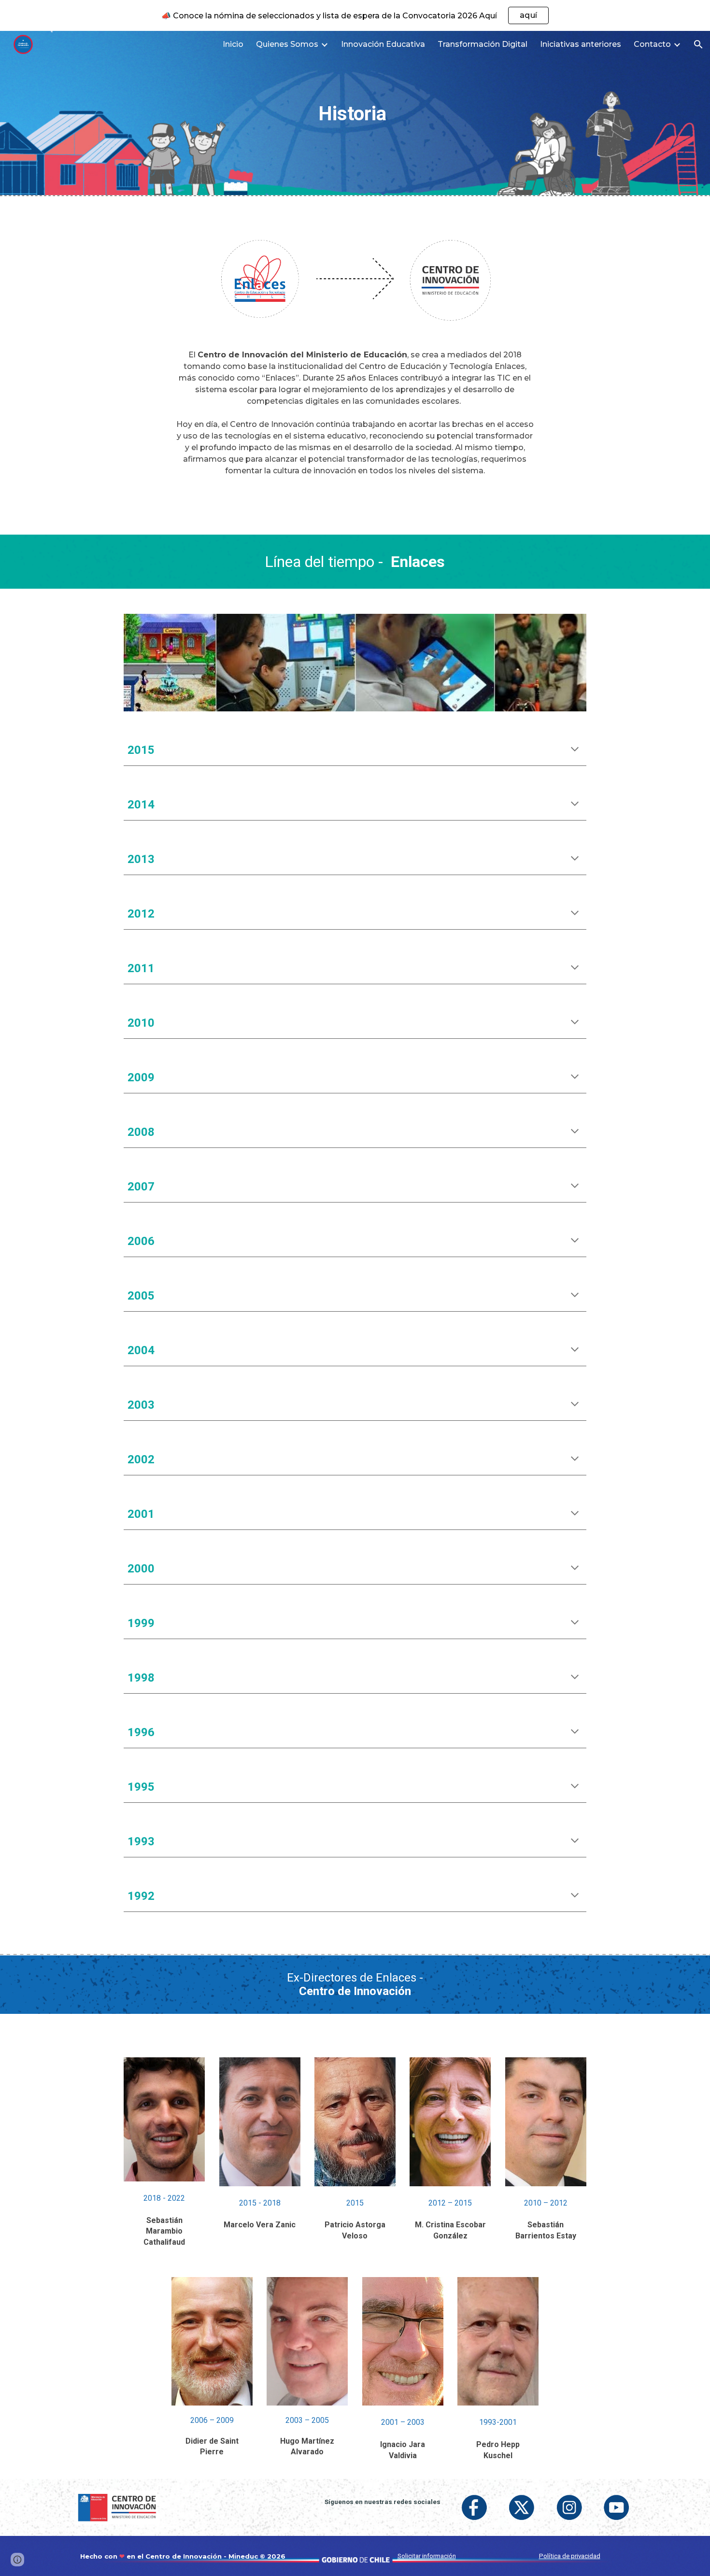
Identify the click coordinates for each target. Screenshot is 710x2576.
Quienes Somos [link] (287, 44)
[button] (698, 44)
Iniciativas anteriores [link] (581, 44)
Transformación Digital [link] (483, 44)
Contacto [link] (652, 44)
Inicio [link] (233, 44)
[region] (355, 15)
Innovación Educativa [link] (383, 44)
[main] (355, 113)
